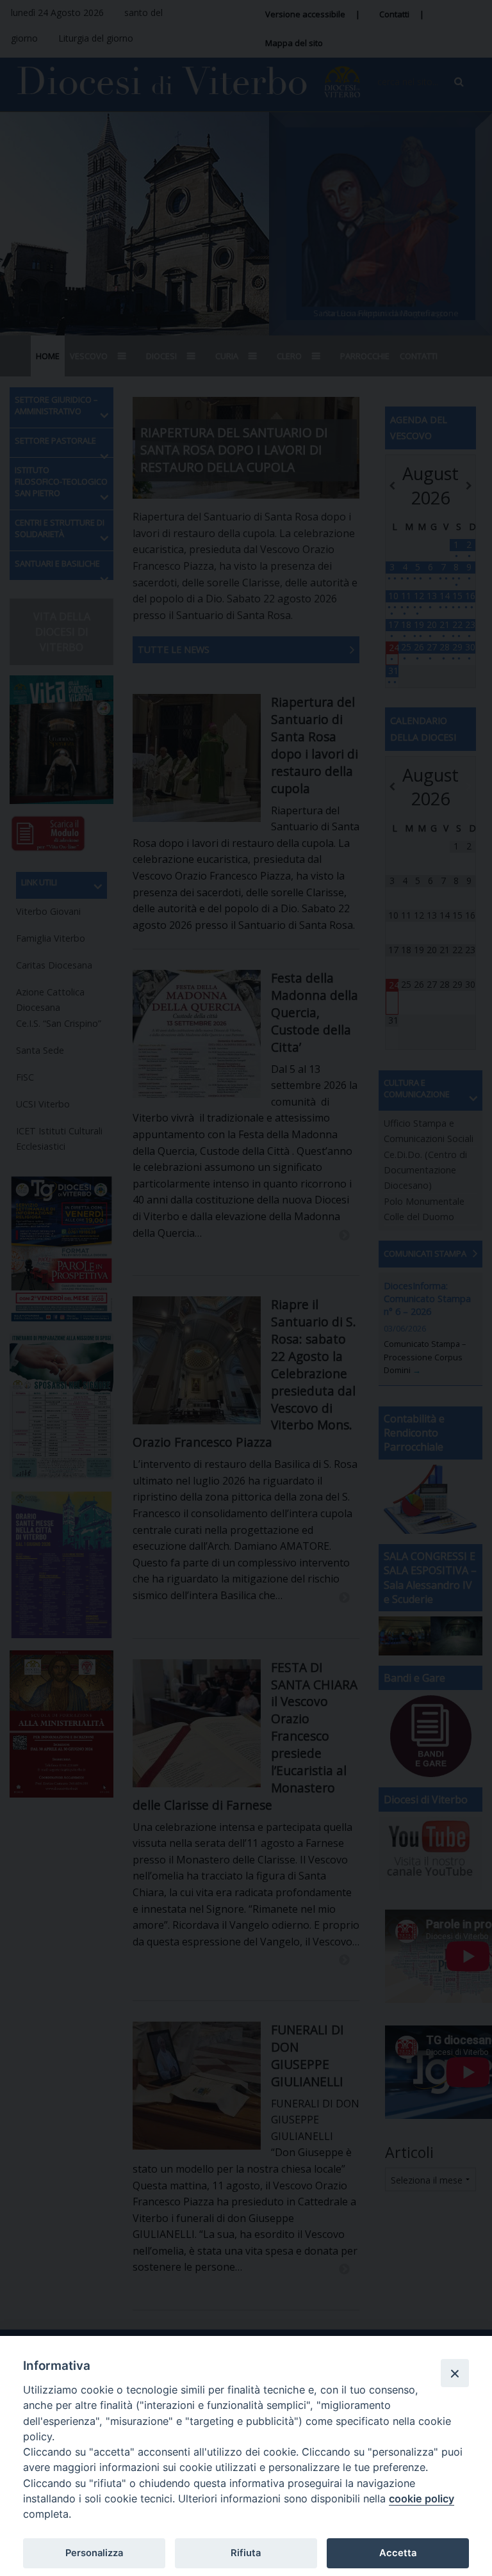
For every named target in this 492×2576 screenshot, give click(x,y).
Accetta (398, 2553)
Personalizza (94, 2553)
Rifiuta (246, 2553)
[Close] (455, 2373)
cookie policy (422, 2499)
